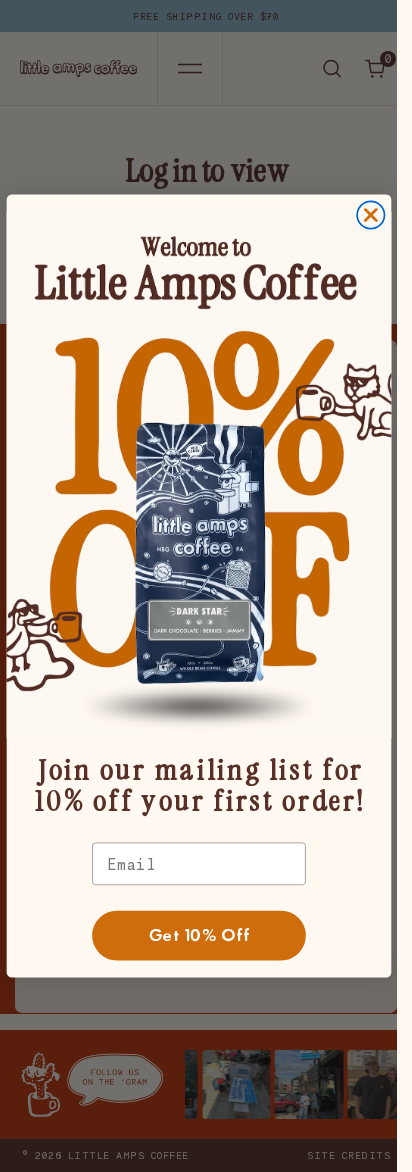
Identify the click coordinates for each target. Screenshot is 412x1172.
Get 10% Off (198, 935)
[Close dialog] (370, 214)
